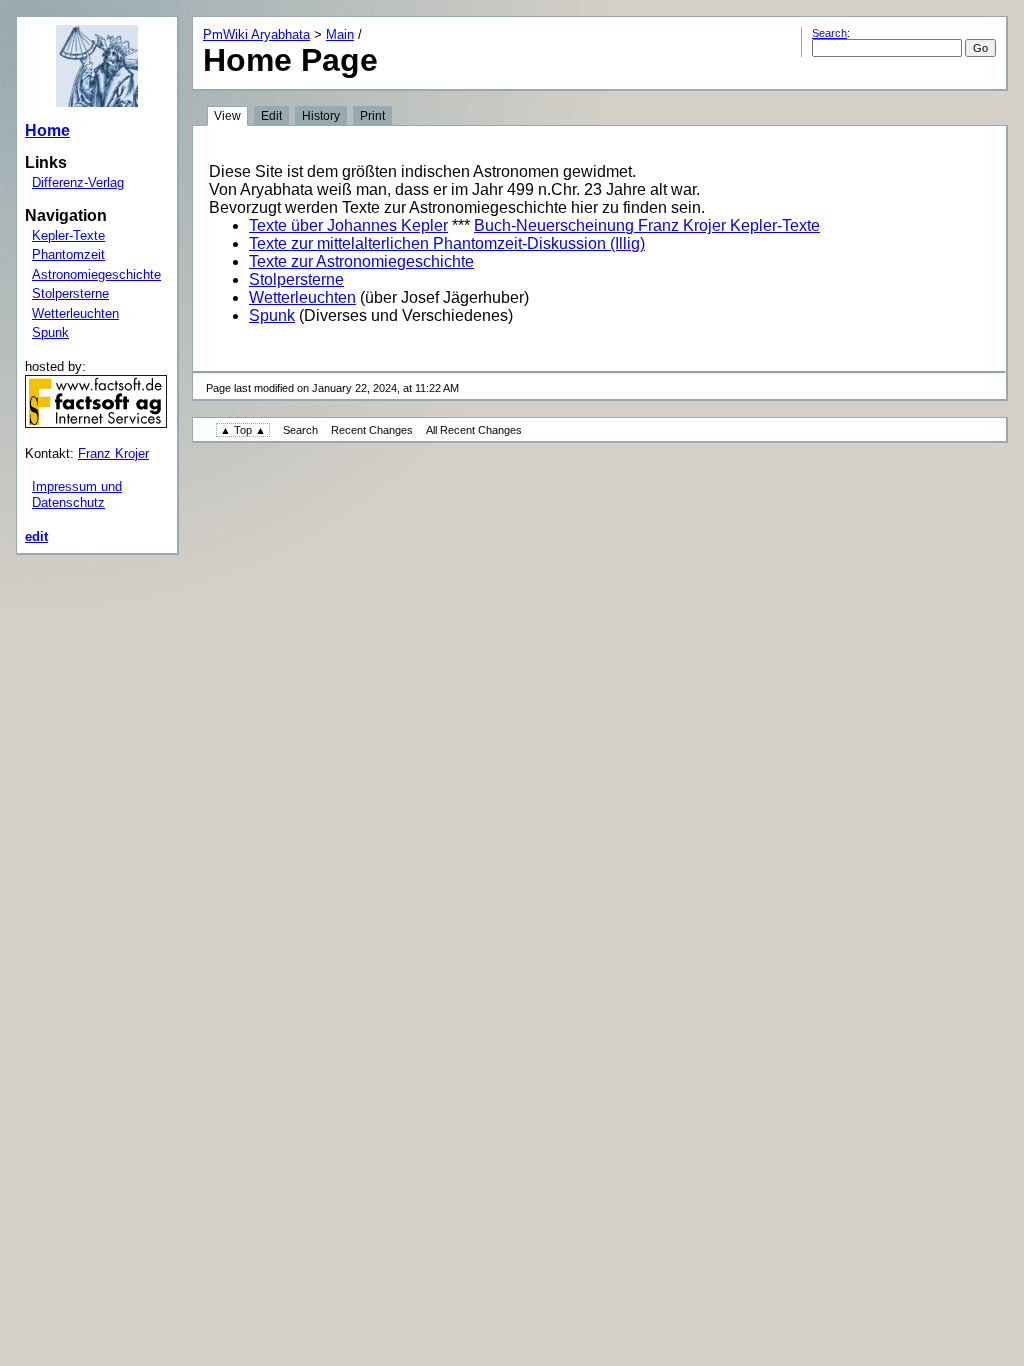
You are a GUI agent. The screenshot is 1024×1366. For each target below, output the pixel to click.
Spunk (50, 332)
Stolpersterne (70, 293)
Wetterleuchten (75, 313)
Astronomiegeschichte (96, 274)
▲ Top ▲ (243, 430)
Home (47, 130)
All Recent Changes (474, 430)
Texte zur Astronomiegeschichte (361, 261)
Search (829, 33)
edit (36, 536)
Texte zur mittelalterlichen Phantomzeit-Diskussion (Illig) (447, 243)
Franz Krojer (113, 453)
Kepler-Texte (68, 235)
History (321, 116)
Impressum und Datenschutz (77, 494)
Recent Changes (372, 430)
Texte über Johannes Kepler (348, 225)
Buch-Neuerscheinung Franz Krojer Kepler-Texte (647, 225)
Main (340, 34)
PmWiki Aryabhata (256, 34)
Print (372, 116)
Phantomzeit (68, 254)
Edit (271, 116)
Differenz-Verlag (78, 182)
